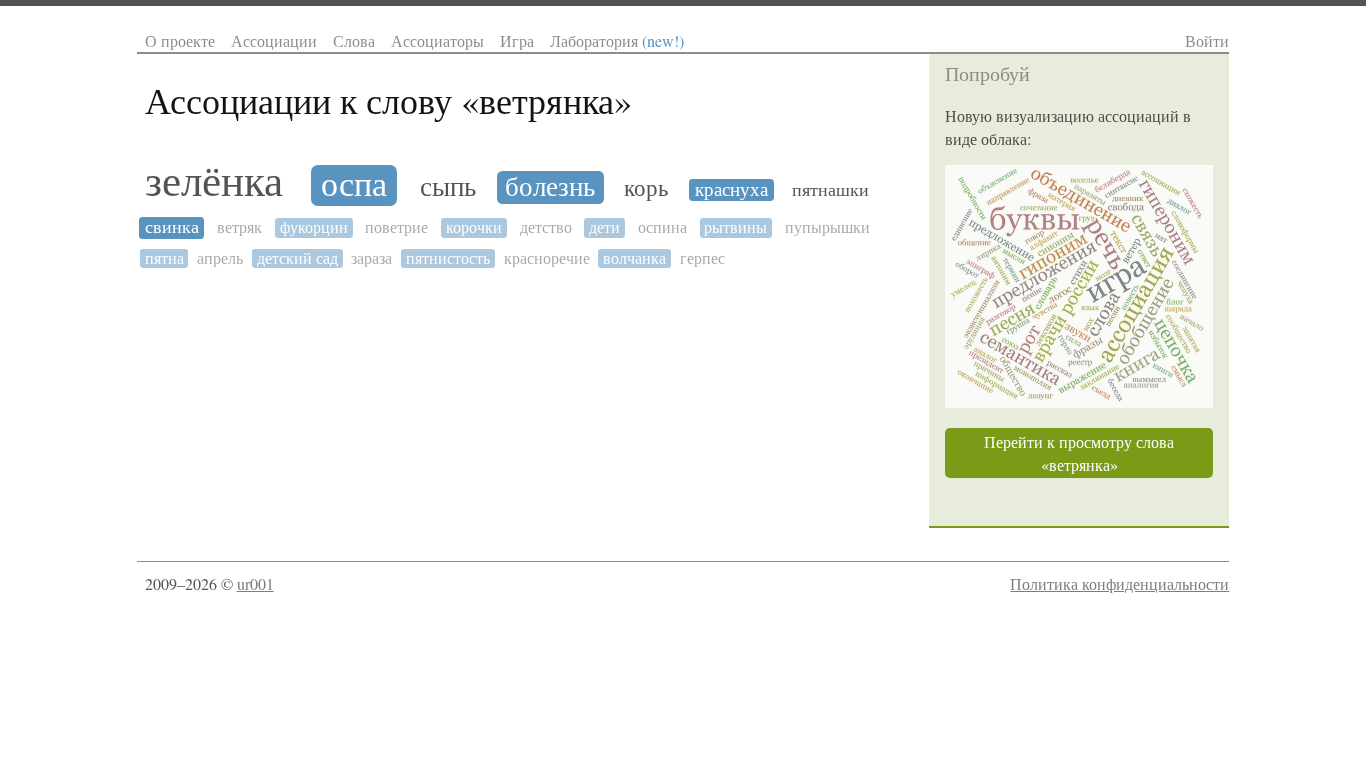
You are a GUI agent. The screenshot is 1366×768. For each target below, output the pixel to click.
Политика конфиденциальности (1119, 583)
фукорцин (314, 227)
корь (646, 188)
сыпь (448, 187)
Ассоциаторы (437, 40)
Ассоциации (274, 40)
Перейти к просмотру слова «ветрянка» (1079, 453)
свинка (172, 227)
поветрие (396, 227)
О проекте (180, 40)
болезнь (550, 187)
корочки (474, 227)
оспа (354, 185)
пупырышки (827, 227)
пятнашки (830, 190)
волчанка (634, 258)
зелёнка (214, 181)
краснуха (731, 190)
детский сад (297, 258)
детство (546, 227)
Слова (354, 40)
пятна (164, 258)
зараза (371, 258)
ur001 (255, 583)
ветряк (239, 227)
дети (604, 227)
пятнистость (448, 258)
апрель (220, 258)
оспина (662, 227)
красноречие (547, 258)
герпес (702, 258)
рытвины (735, 227)
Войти (1207, 40)
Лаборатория (617, 40)
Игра (517, 40)
